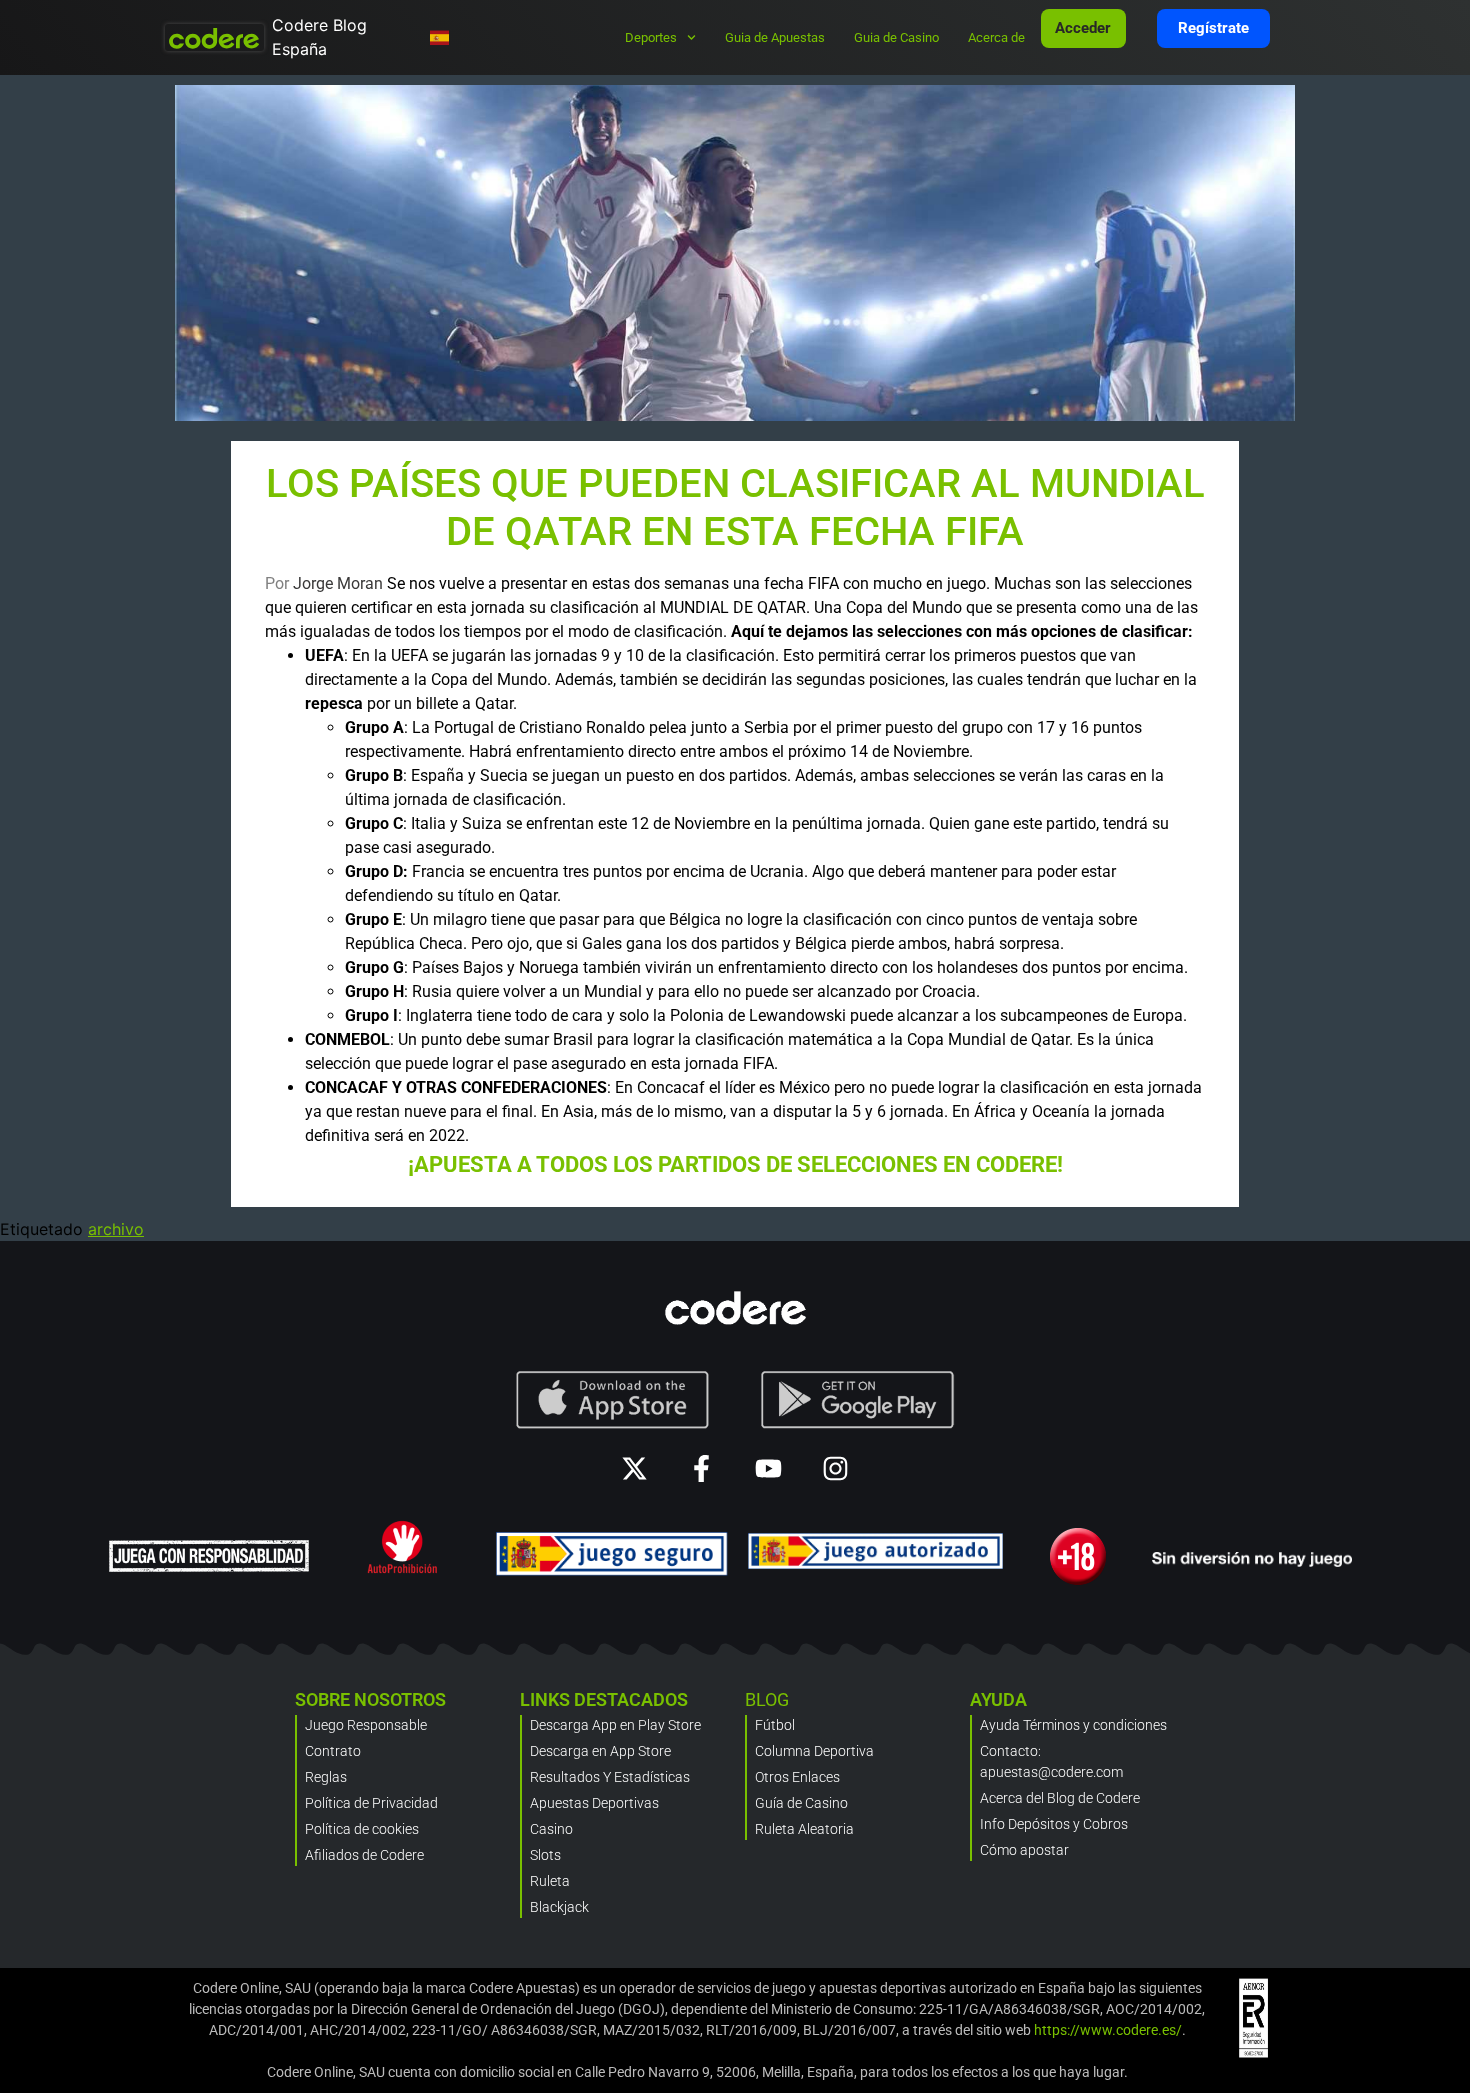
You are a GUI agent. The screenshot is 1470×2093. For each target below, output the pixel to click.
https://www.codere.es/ (1108, 2030)
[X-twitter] (634, 1468)
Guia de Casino (896, 37)
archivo (116, 1229)
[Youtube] (768, 1468)
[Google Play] (858, 1400)
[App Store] (612, 1400)
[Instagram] (835, 1468)
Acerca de (996, 37)
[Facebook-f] (701, 1468)
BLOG (767, 1699)
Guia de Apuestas (775, 37)
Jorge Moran (338, 583)
